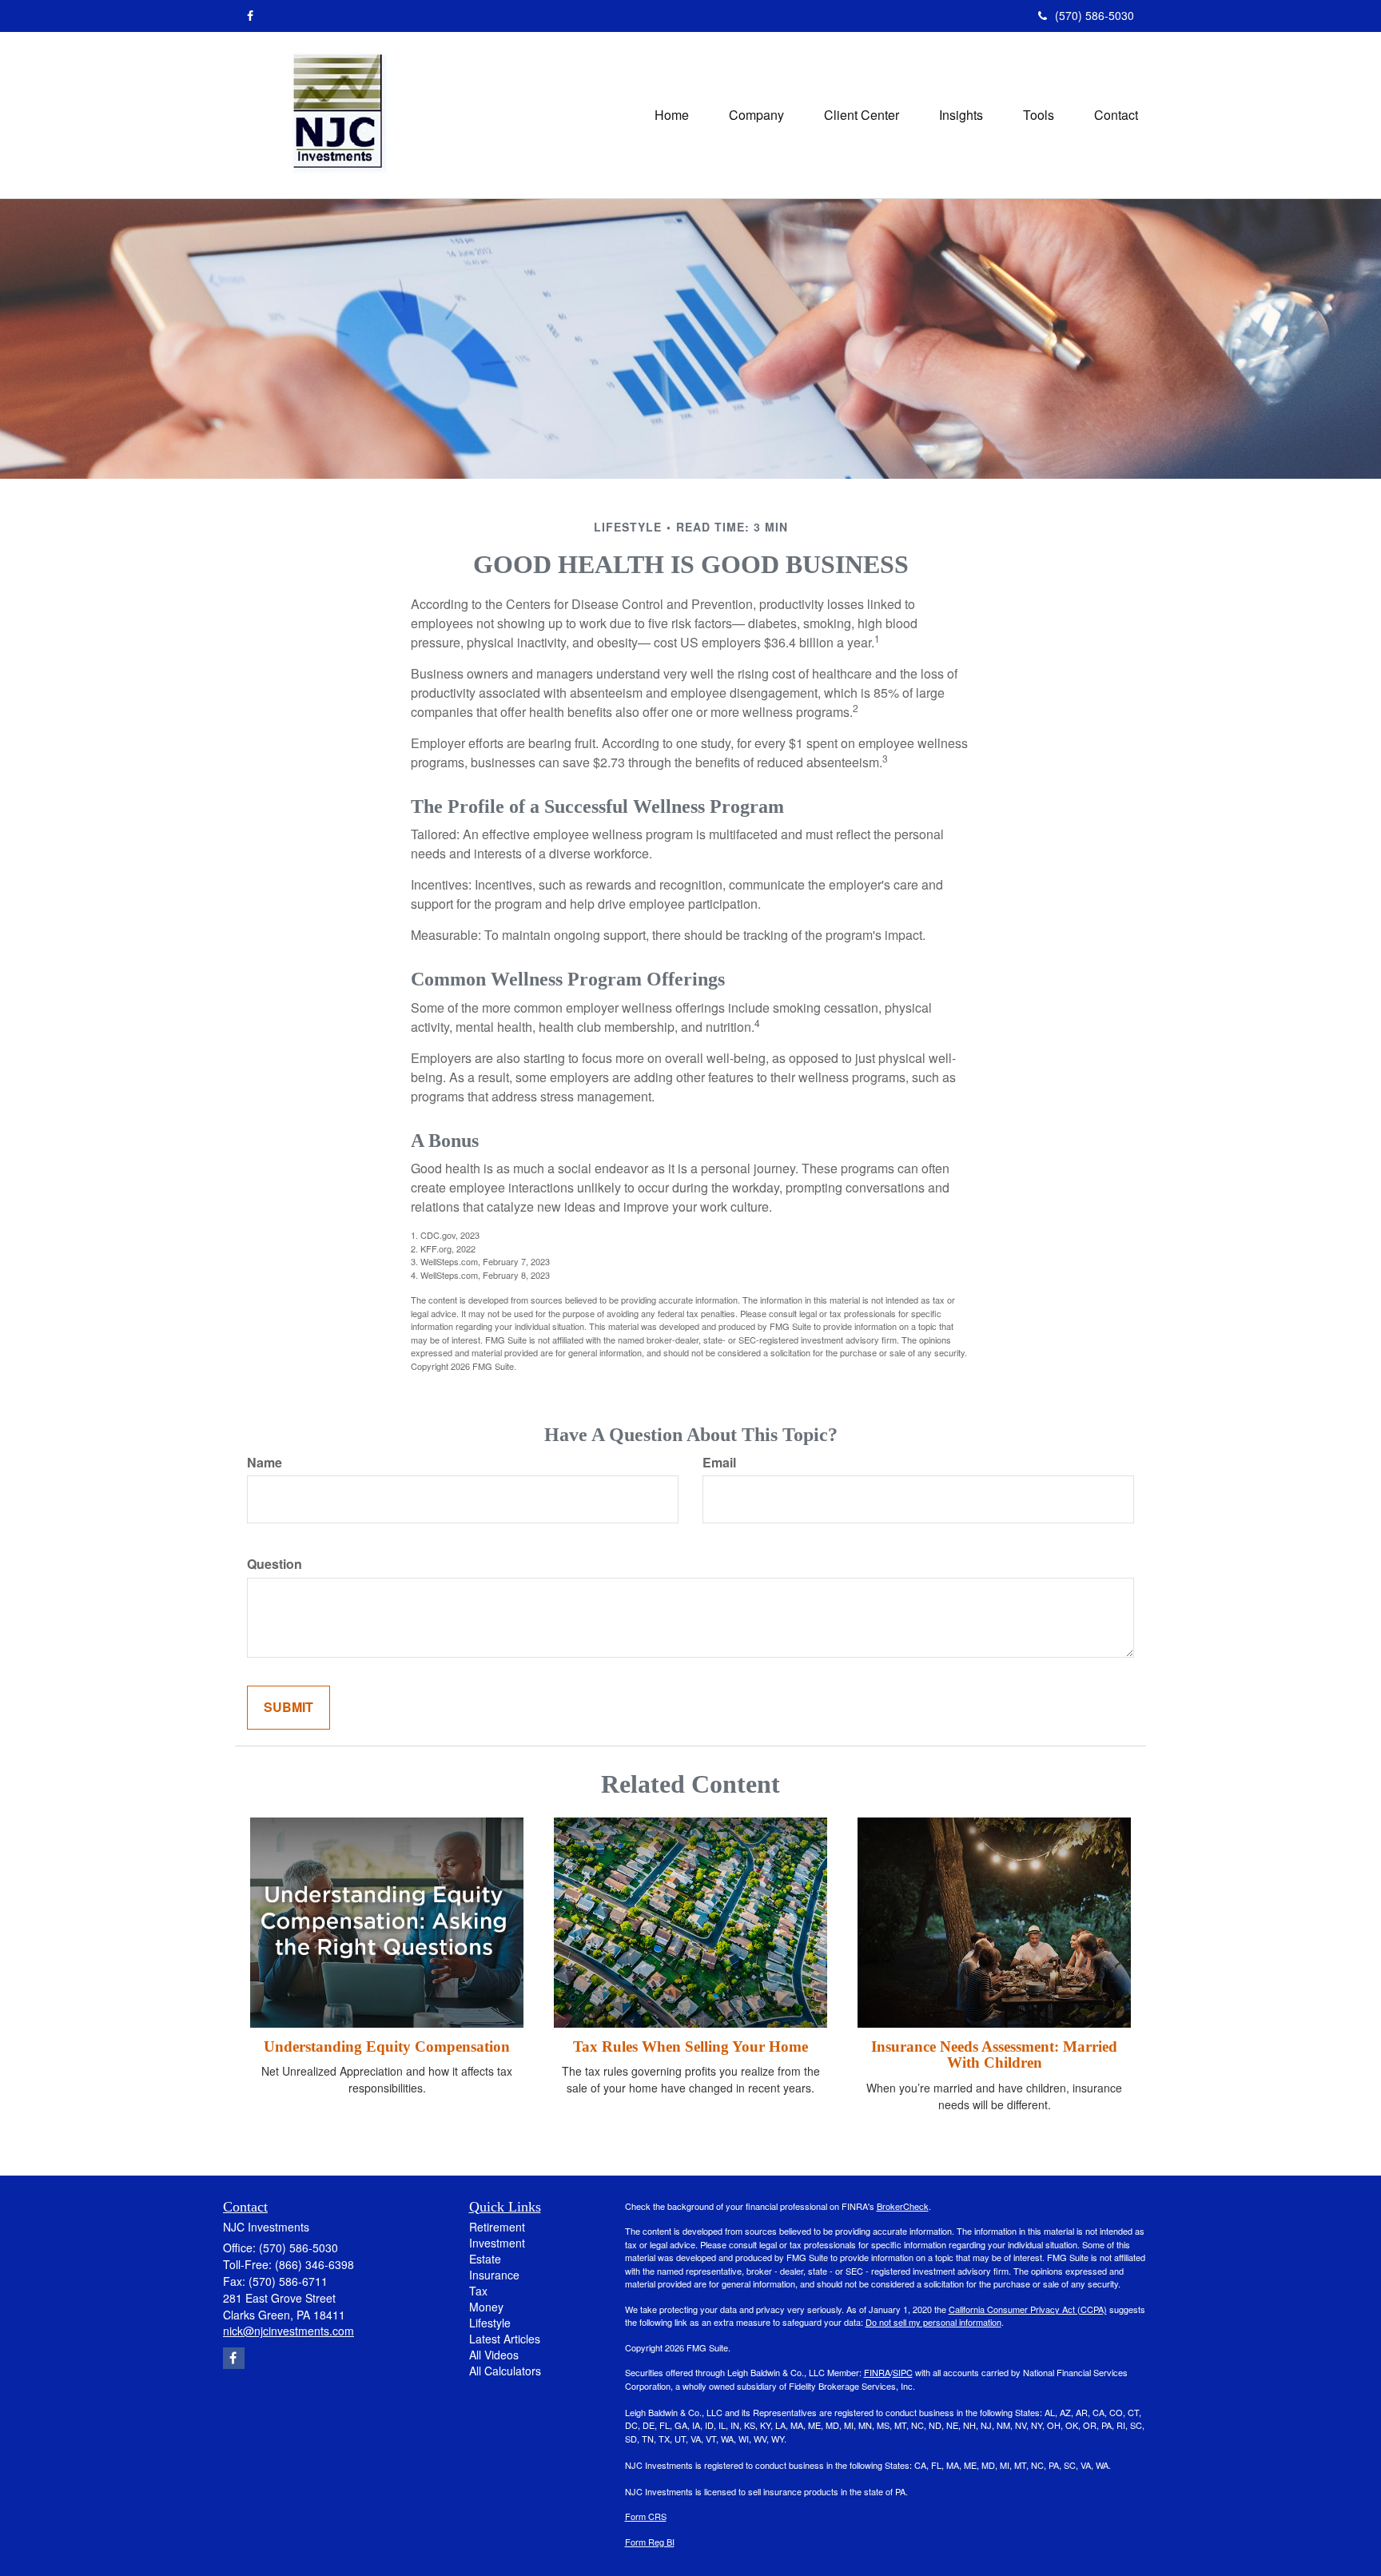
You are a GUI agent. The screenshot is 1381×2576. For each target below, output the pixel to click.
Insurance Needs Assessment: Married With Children (994, 2055)
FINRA (877, 2372)
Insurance (494, 2275)
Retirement (497, 2227)
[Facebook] (250, 15)
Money (486, 2307)
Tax (478, 2291)
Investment (497, 2243)
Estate (485, 2259)
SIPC (903, 2372)
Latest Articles (505, 2339)
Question (275, 1564)
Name (265, 1463)
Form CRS (646, 2516)
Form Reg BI (650, 2542)
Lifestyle (490, 2323)
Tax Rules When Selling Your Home (690, 2046)
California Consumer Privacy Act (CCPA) (1028, 2309)
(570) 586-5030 (1094, 15)
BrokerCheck (903, 2206)
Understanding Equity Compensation (387, 2046)
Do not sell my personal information (933, 2322)
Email (719, 1463)
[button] (756, 115)
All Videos (494, 2355)
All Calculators (505, 2371)
